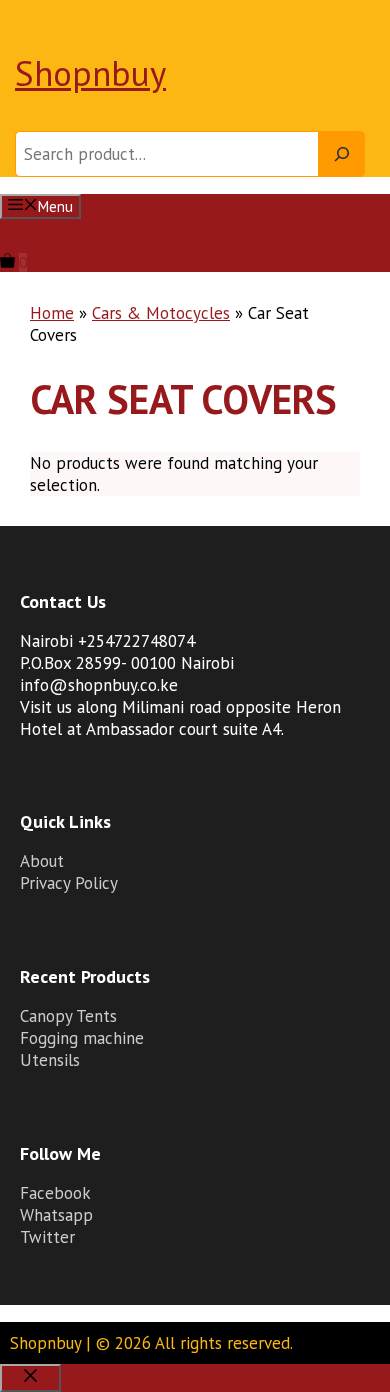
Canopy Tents (68, 1016)
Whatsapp (56, 1215)
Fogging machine (82, 1038)
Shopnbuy (90, 73)
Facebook (55, 1193)
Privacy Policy (69, 883)
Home (52, 313)
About (42, 861)
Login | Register (48, 228)
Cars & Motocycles (161, 313)
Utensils (50, 1060)
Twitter (47, 1237)
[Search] (342, 154)
